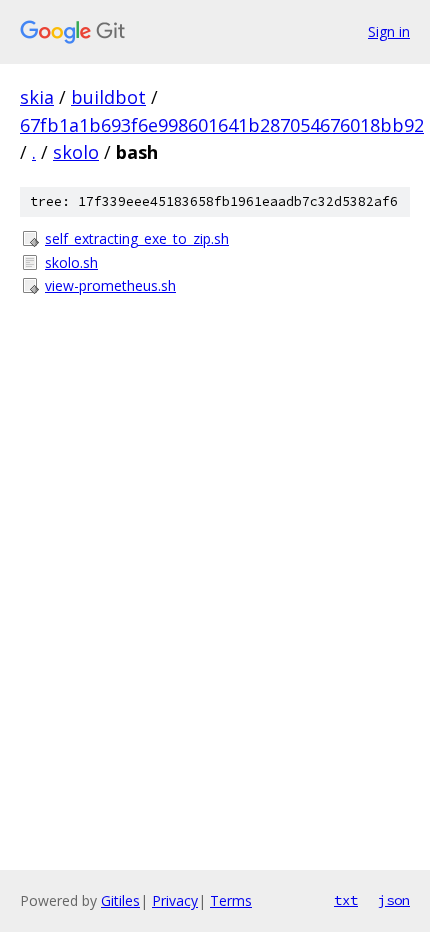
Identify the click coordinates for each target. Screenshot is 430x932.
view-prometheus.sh (110, 285)
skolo (76, 152)
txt (346, 900)
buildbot (108, 97)
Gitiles (120, 900)
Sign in (389, 31)
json (394, 900)
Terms (231, 900)
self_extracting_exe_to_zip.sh (137, 238)
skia (37, 97)
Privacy (175, 900)
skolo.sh (71, 262)
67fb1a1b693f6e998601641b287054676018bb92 (222, 125)
